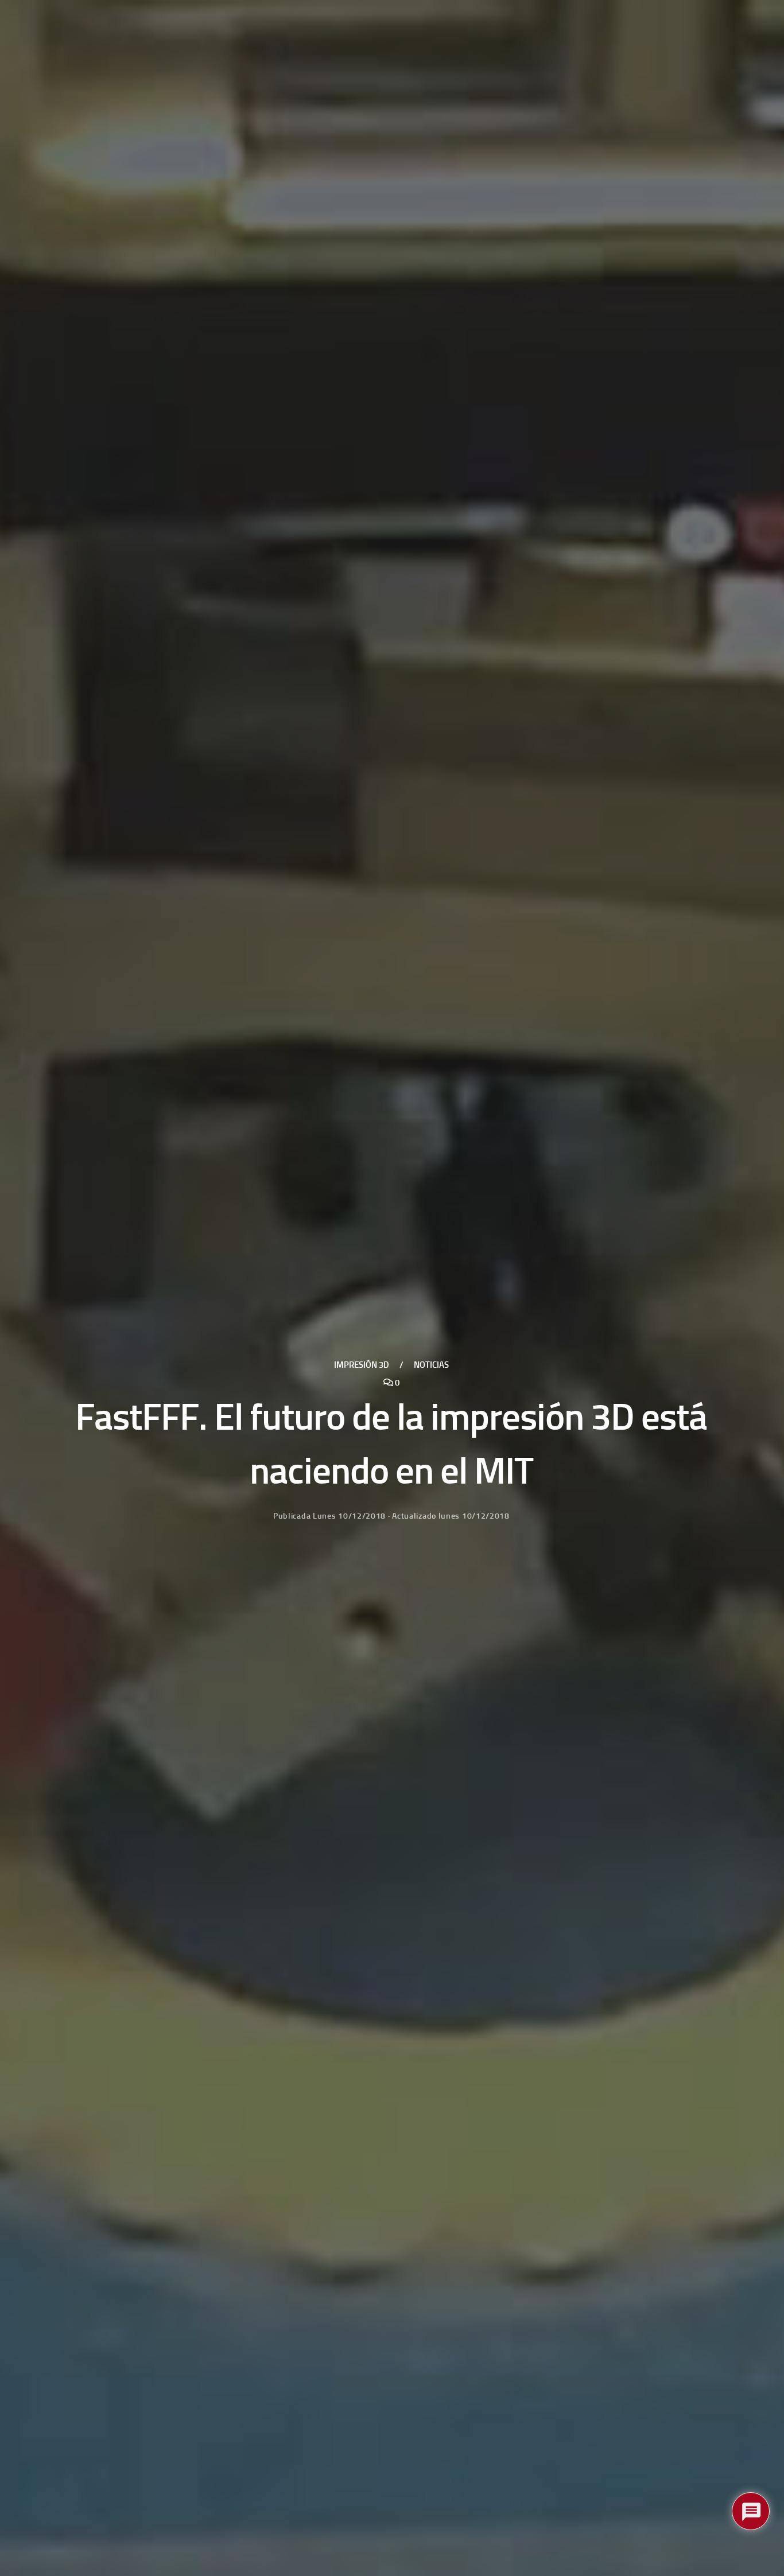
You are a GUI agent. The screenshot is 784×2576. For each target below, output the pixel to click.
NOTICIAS (431, 1365)
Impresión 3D (362, 1365)
